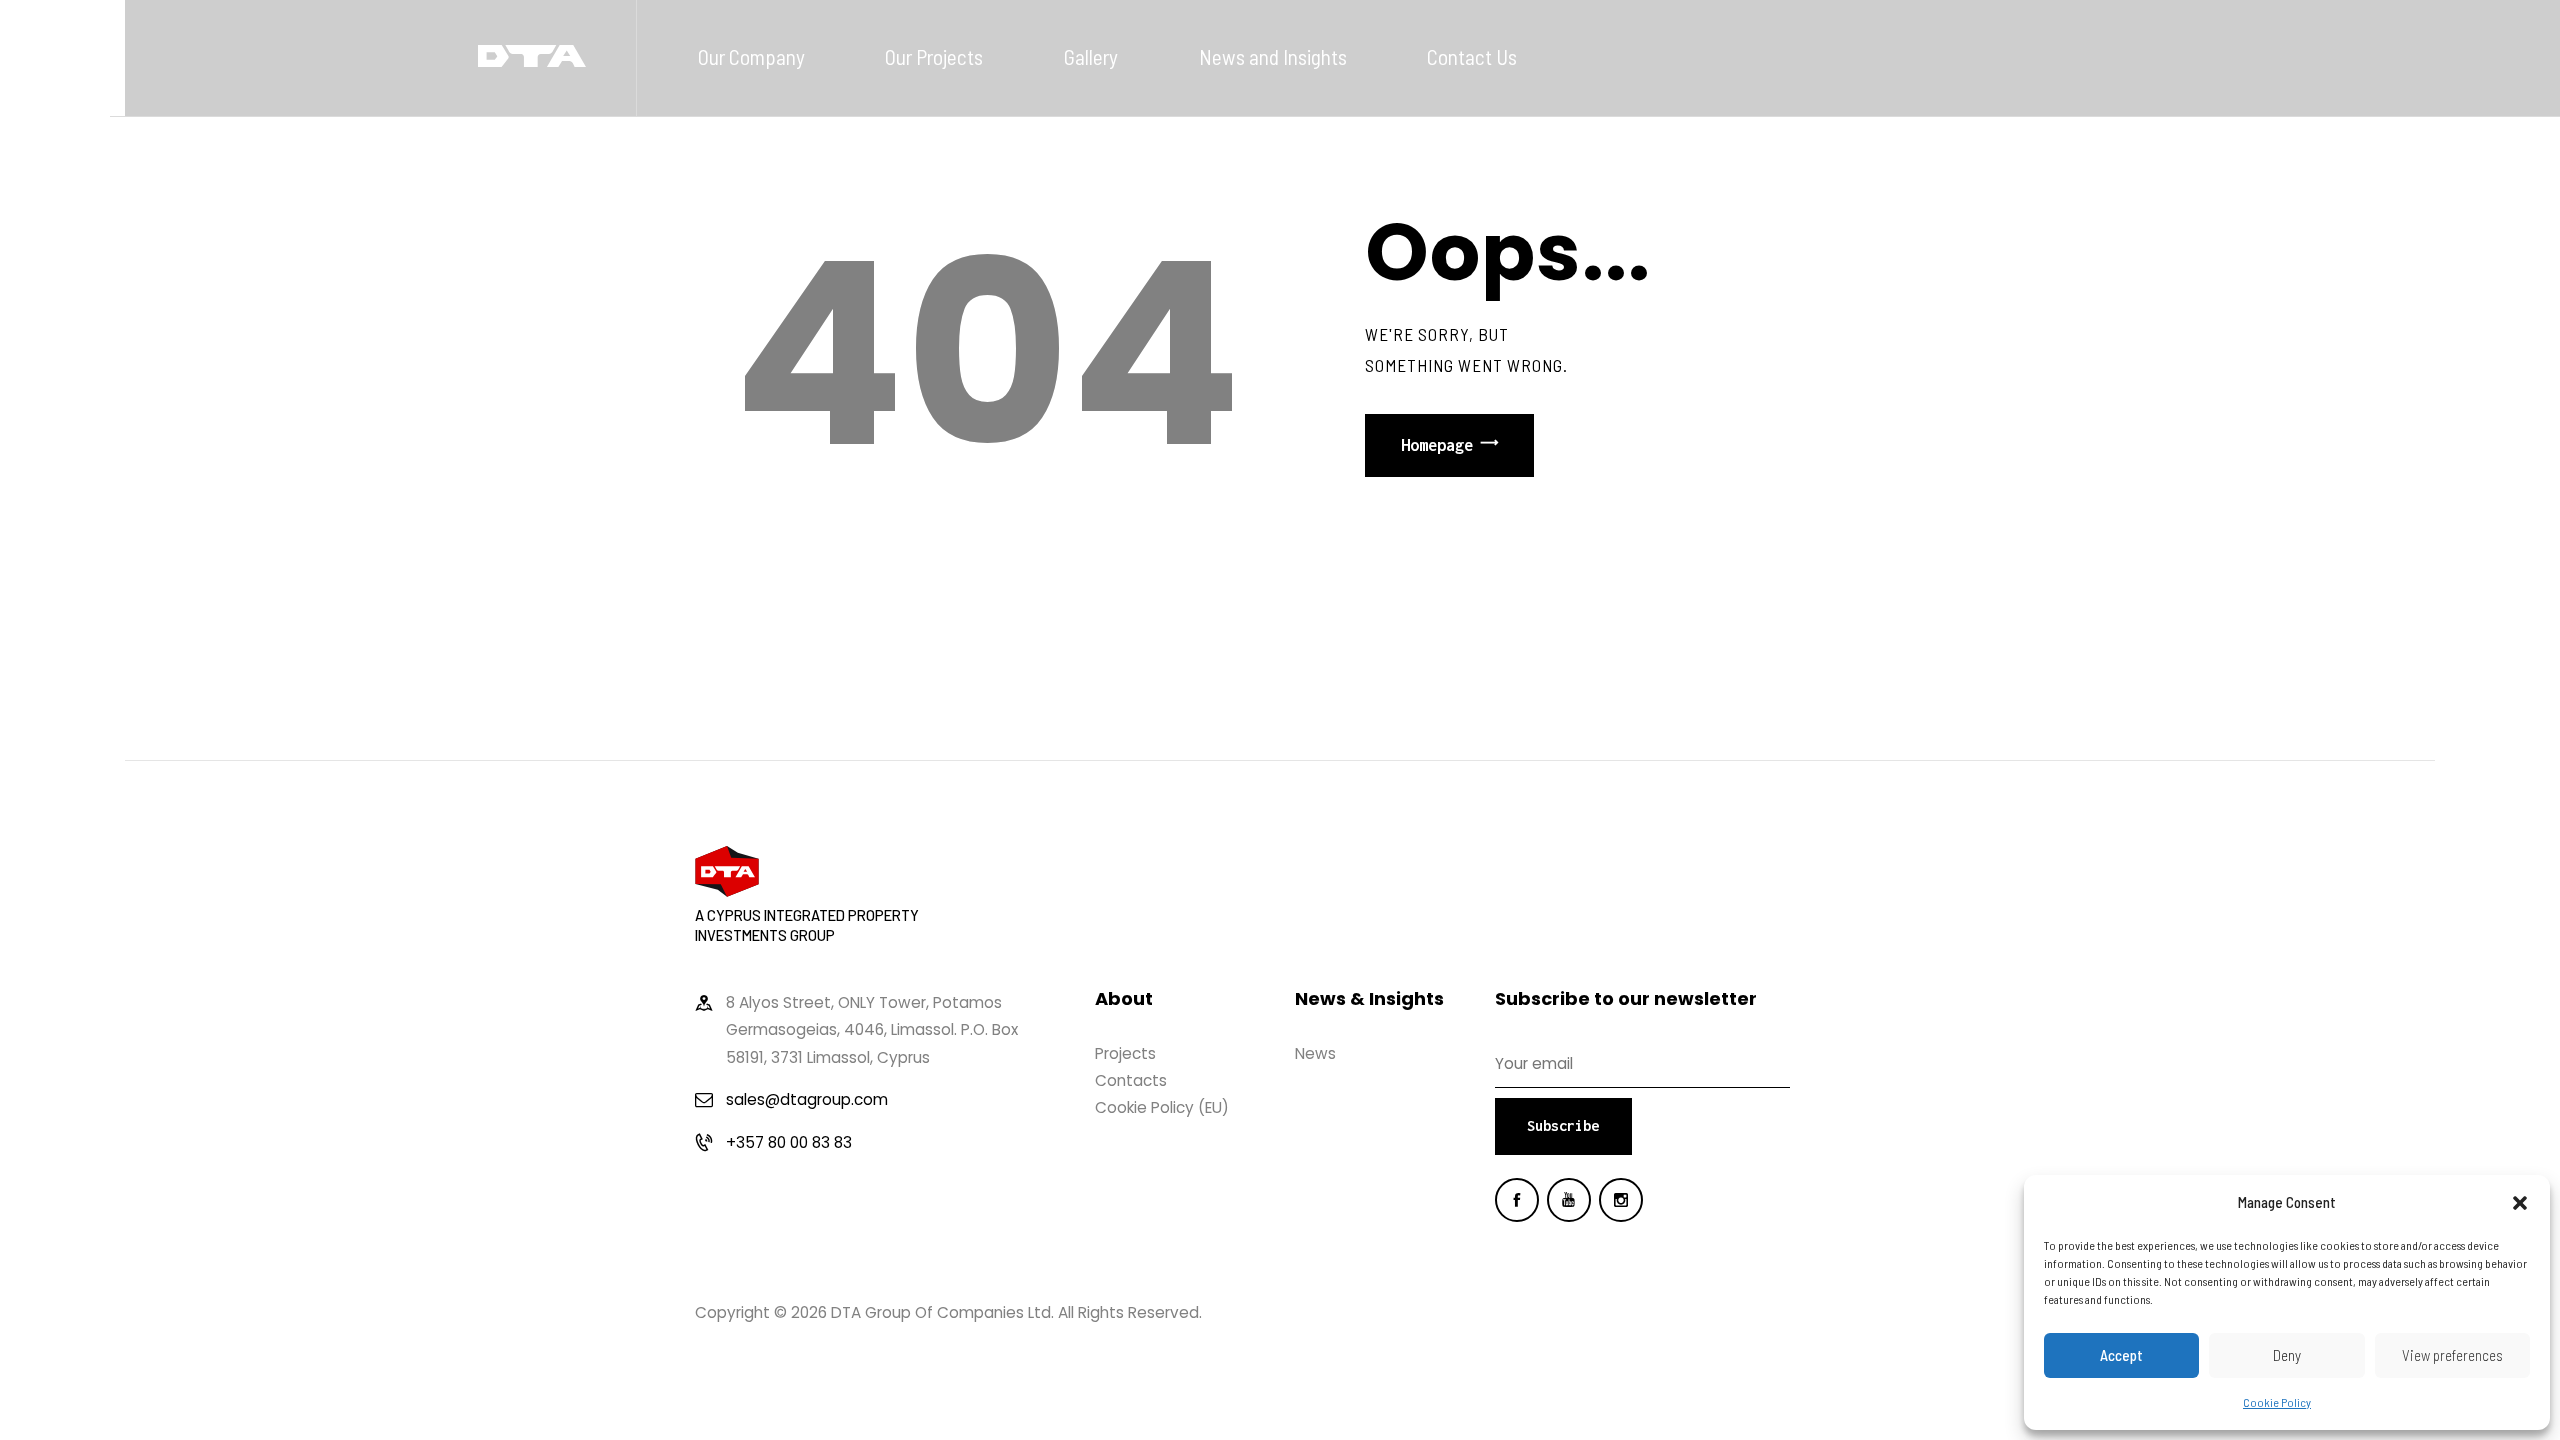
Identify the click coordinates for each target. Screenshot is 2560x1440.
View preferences (2452, 1355)
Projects (1125, 1053)
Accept (2121, 1355)
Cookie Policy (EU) (1162, 1107)
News (1315, 1053)
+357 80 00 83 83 (789, 1142)
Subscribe (1563, 1125)
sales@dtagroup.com (807, 1099)
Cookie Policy (2277, 1402)
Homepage (1437, 445)
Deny (2287, 1355)
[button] (2520, 1203)
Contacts (1131, 1080)
